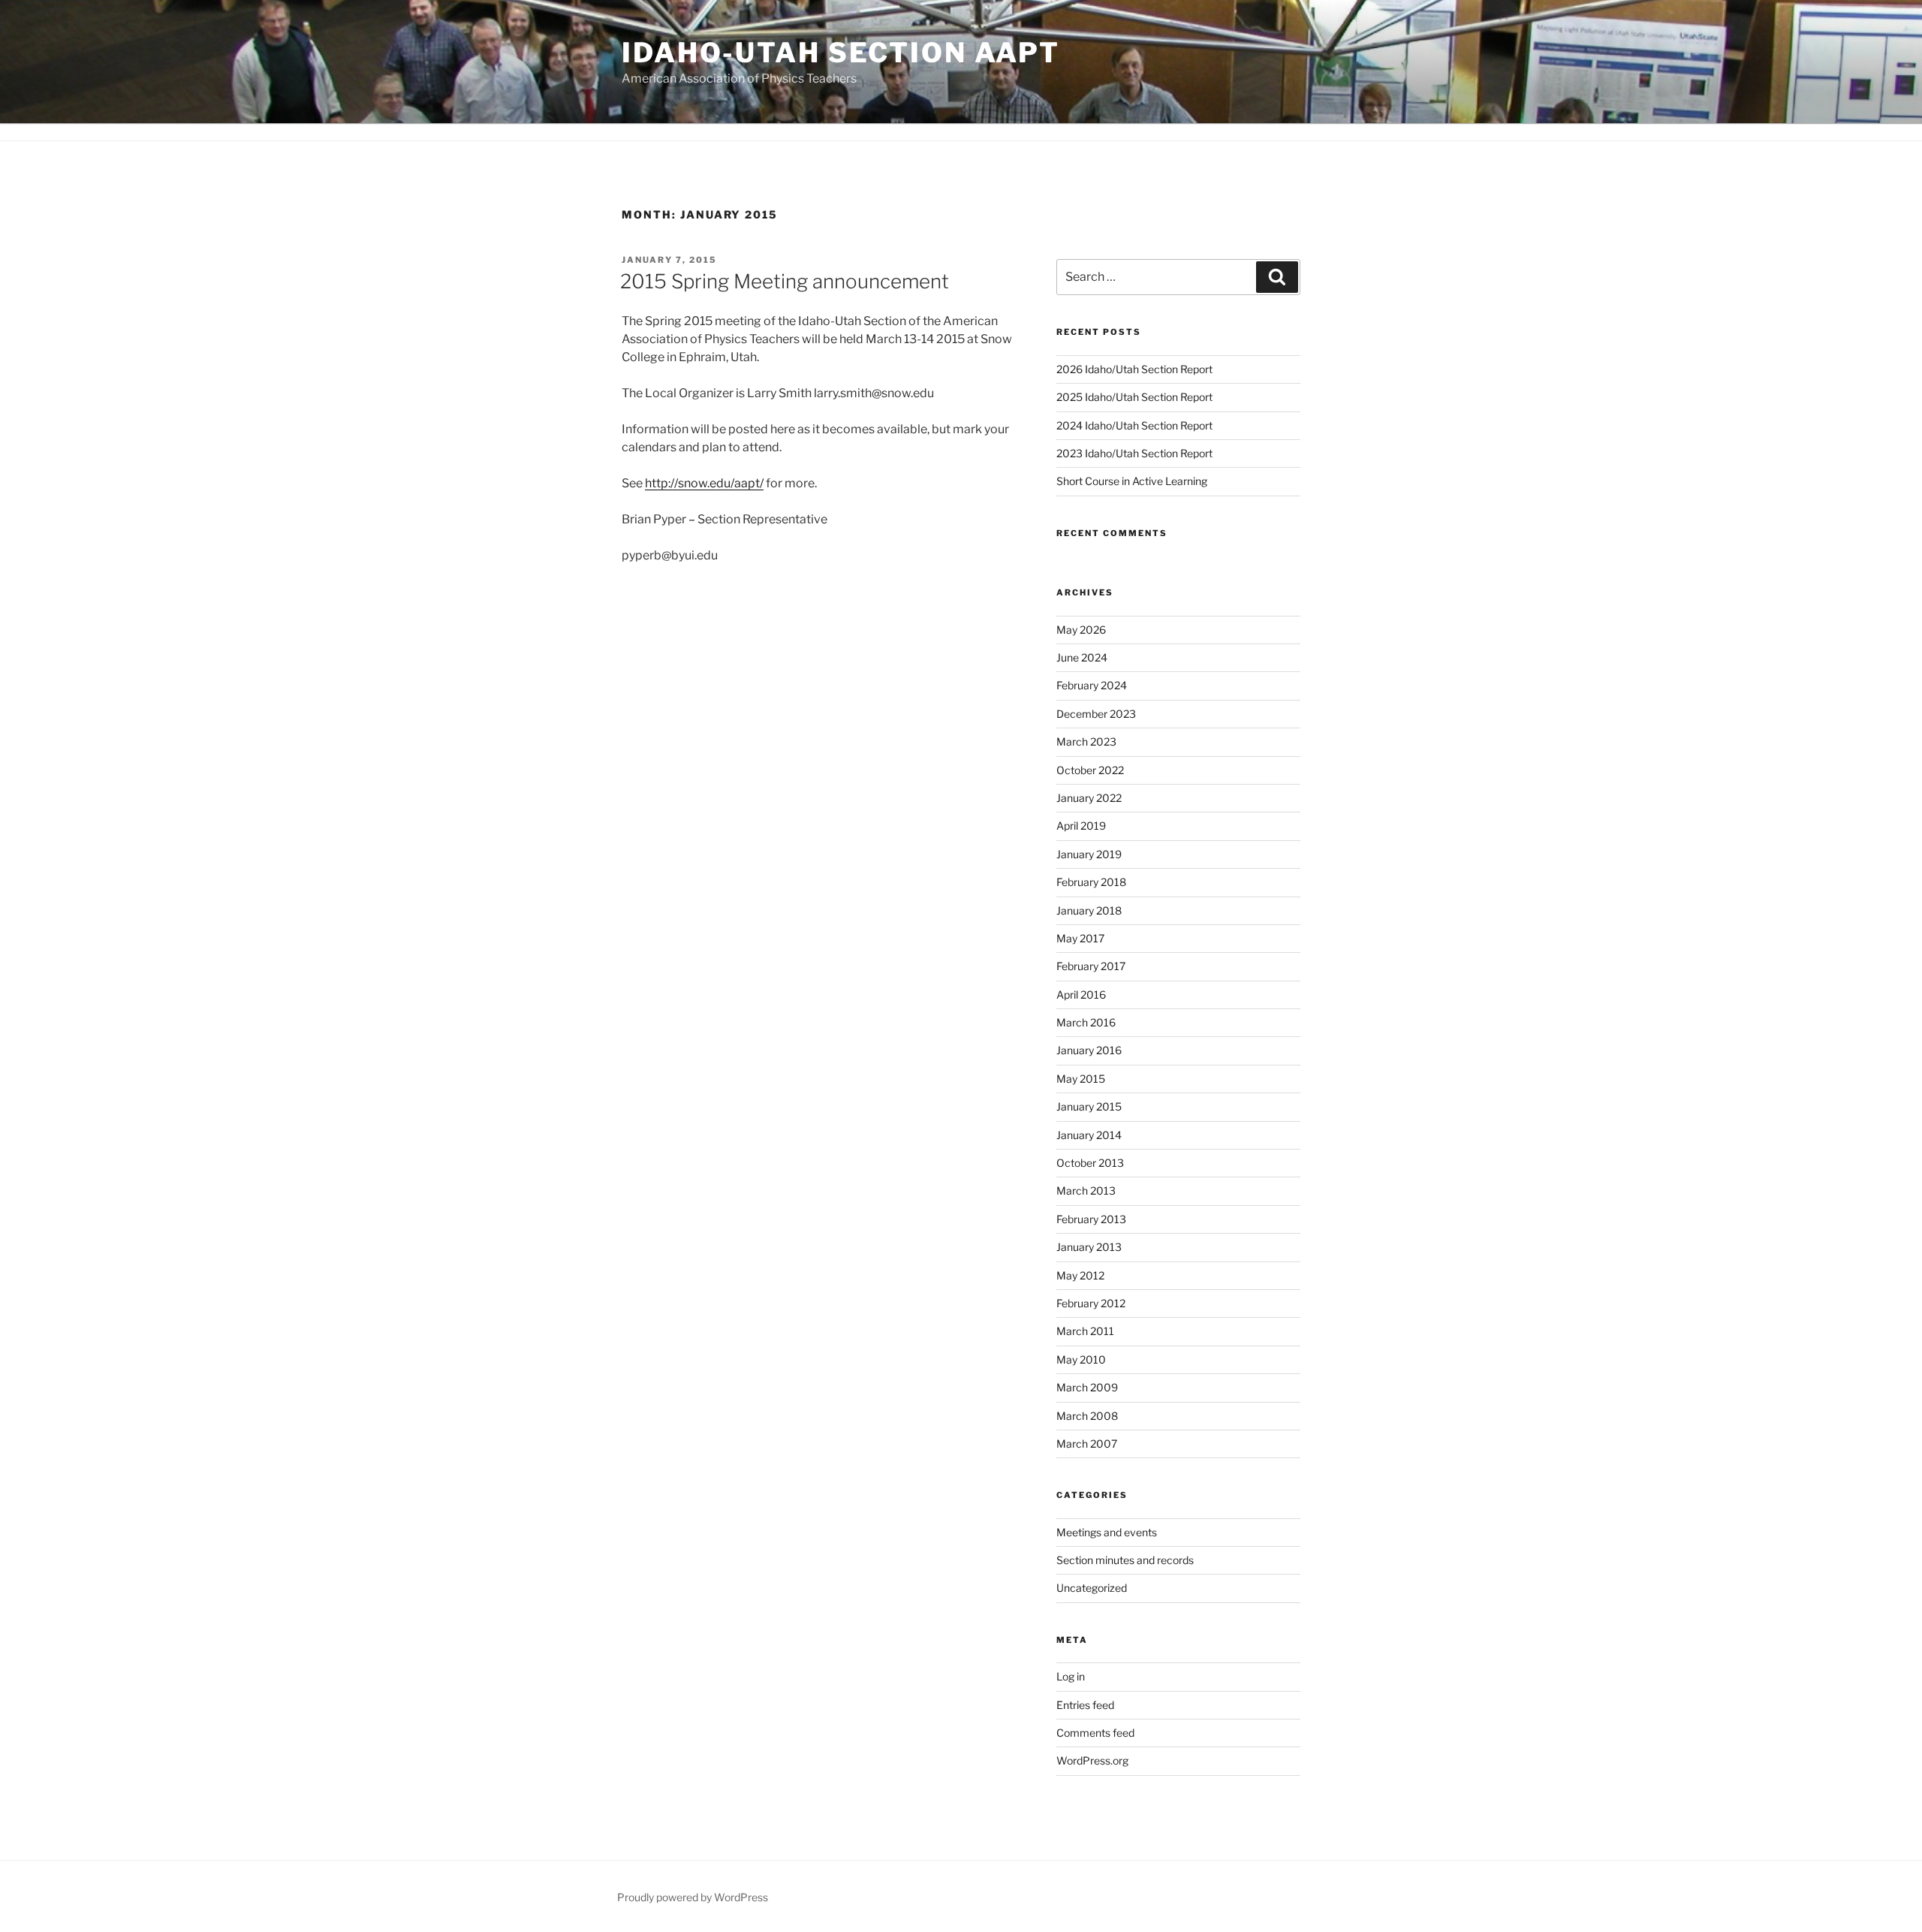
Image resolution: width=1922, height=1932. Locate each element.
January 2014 (1089, 1135)
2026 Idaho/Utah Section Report (1134, 369)
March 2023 (1086, 741)
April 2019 (1081, 826)
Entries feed (1085, 1705)
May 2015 (1081, 1079)
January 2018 (1089, 910)
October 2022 (1090, 770)
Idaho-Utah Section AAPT (841, 53)
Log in (1071, 1676)
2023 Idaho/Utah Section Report (1134, 453)
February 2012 (1091, 1303)
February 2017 (1091, 966)
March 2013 (1086, 1191)
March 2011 (1085, 1331)
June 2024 (1082, 657)
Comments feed (1095, 1733)
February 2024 (1092, 685)
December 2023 (1096, 714)
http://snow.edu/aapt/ (704, 483)
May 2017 (1080, 938)
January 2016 (1089, 1050)
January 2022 (1089, 798)
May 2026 (1081, 630)
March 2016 (1086, 1022)
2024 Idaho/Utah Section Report (1134, 425)
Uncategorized (1092, 1588)
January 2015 (1089, 1106)
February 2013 (1091, 1219)
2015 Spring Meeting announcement (785, 281)
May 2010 (1081, 1359)
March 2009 (1087, 1387)
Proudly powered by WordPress (693, 1897)
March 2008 (1087, 1416)
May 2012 (1080, 1275)
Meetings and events (1107, 1532)
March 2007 (1087, 1444)
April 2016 (1081, 995)
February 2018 (1091, 882)
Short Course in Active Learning (1132, 481)
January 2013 (1089, 1247)
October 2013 (1090, 1163)
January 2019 (1089, 854)
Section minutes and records (1125, 1560)
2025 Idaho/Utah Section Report (1134, 397)
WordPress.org (1092, 1760)
